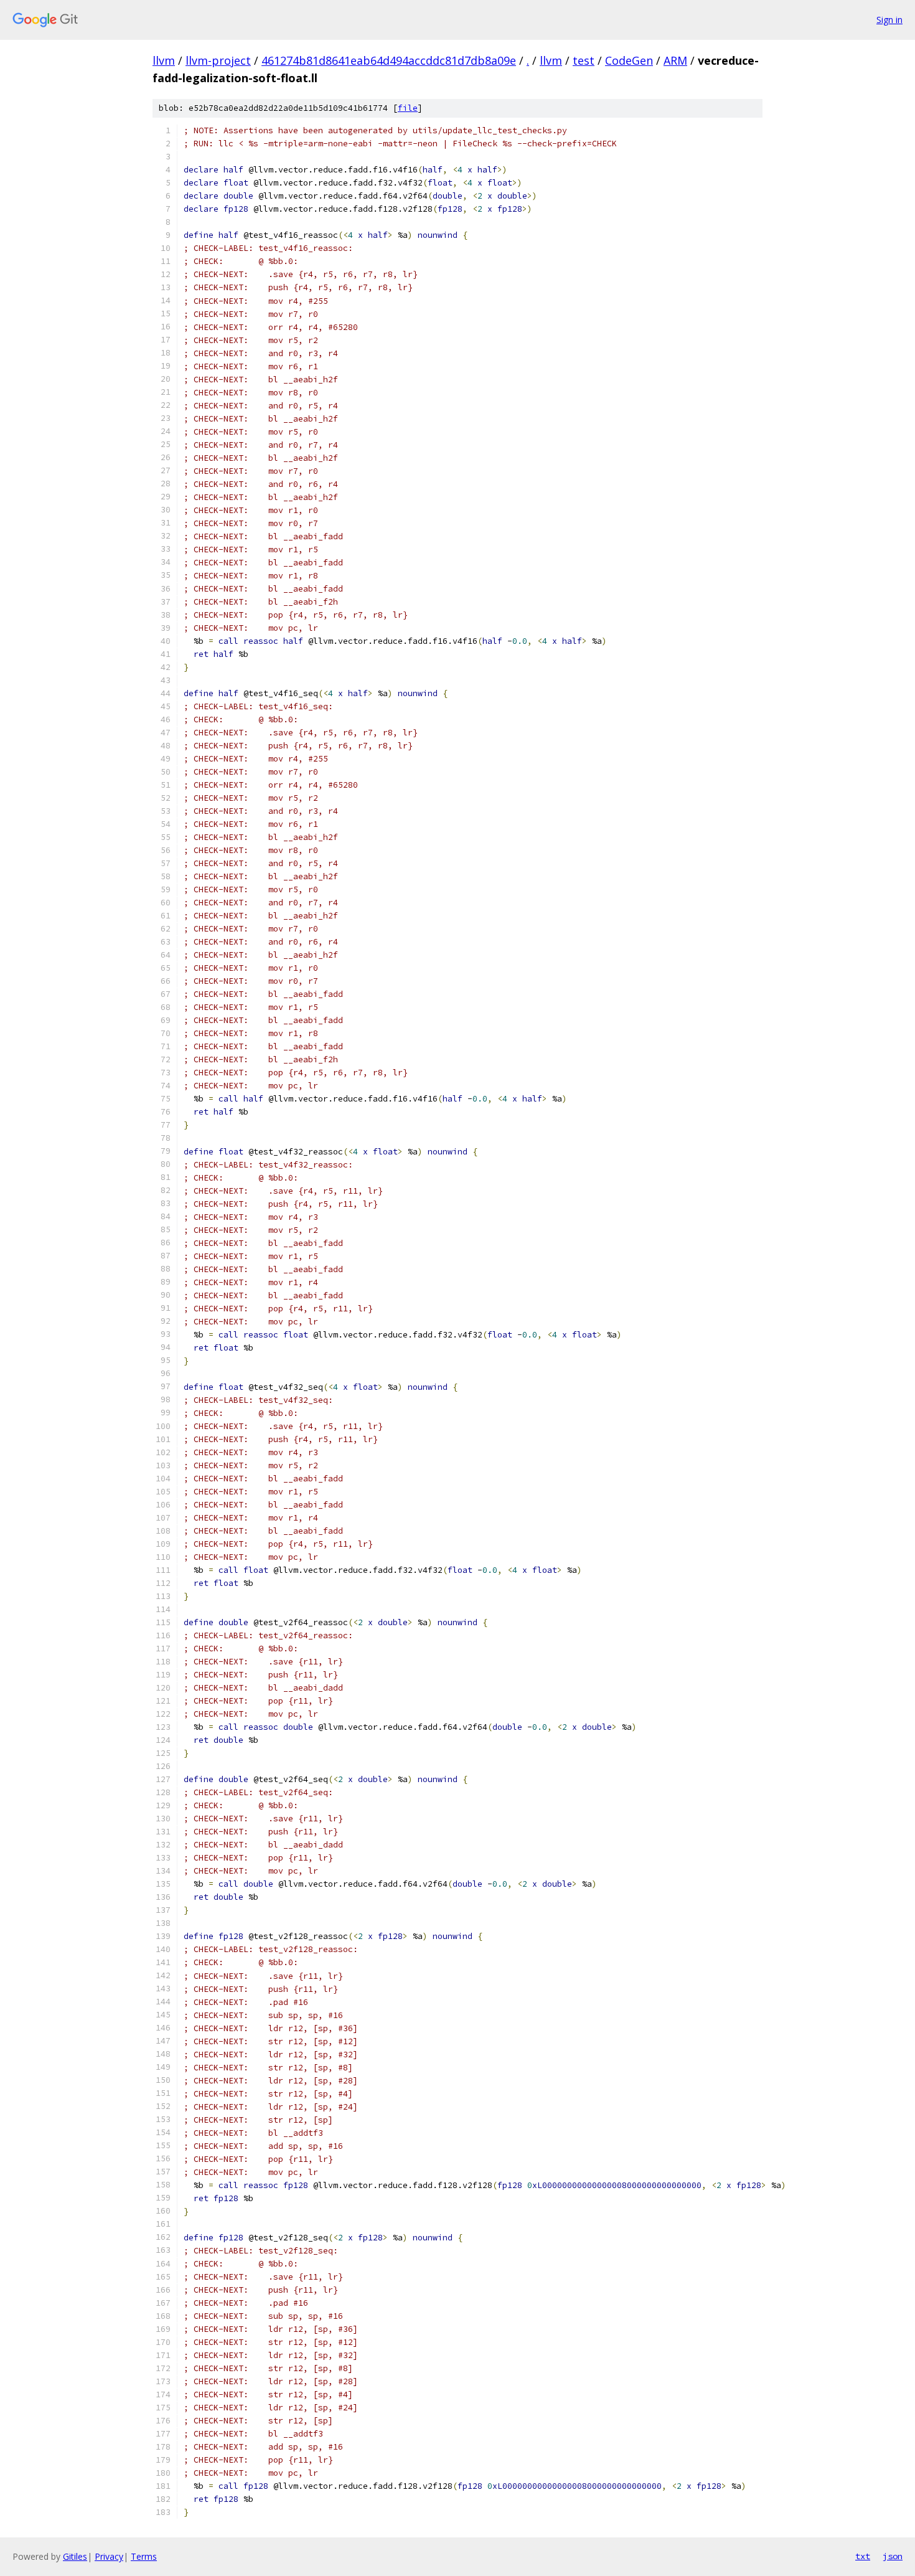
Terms (144, 2556)
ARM (675, 60)
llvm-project (218, 60)
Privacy (109, 2556)
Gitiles (75, 2556)
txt (863, 2556)
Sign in (889, 20)
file (408, 108)
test (584, 60)
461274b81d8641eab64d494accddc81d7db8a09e (389, 60)
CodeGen (629, 60)
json (893, 2556)
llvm (164, 60)
